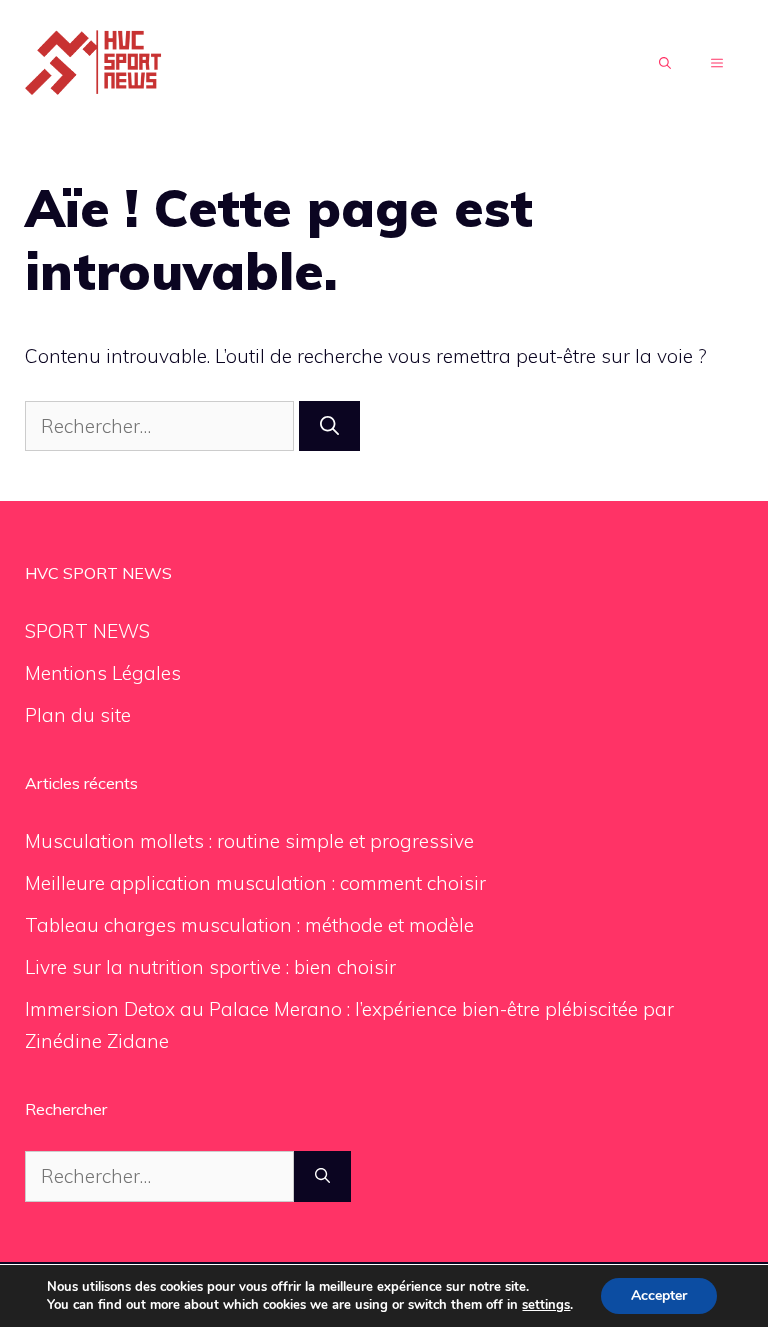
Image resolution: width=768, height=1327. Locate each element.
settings (546, 1305)
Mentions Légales (103, 673)
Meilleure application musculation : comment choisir (255, 883)
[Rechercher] (329, 426)
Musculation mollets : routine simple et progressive (249, 841)
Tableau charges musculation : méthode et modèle (249, 925)
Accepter (659, 1295)
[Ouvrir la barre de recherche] (665, 64)
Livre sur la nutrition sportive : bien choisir (210, 967)
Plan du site (78, 715)
